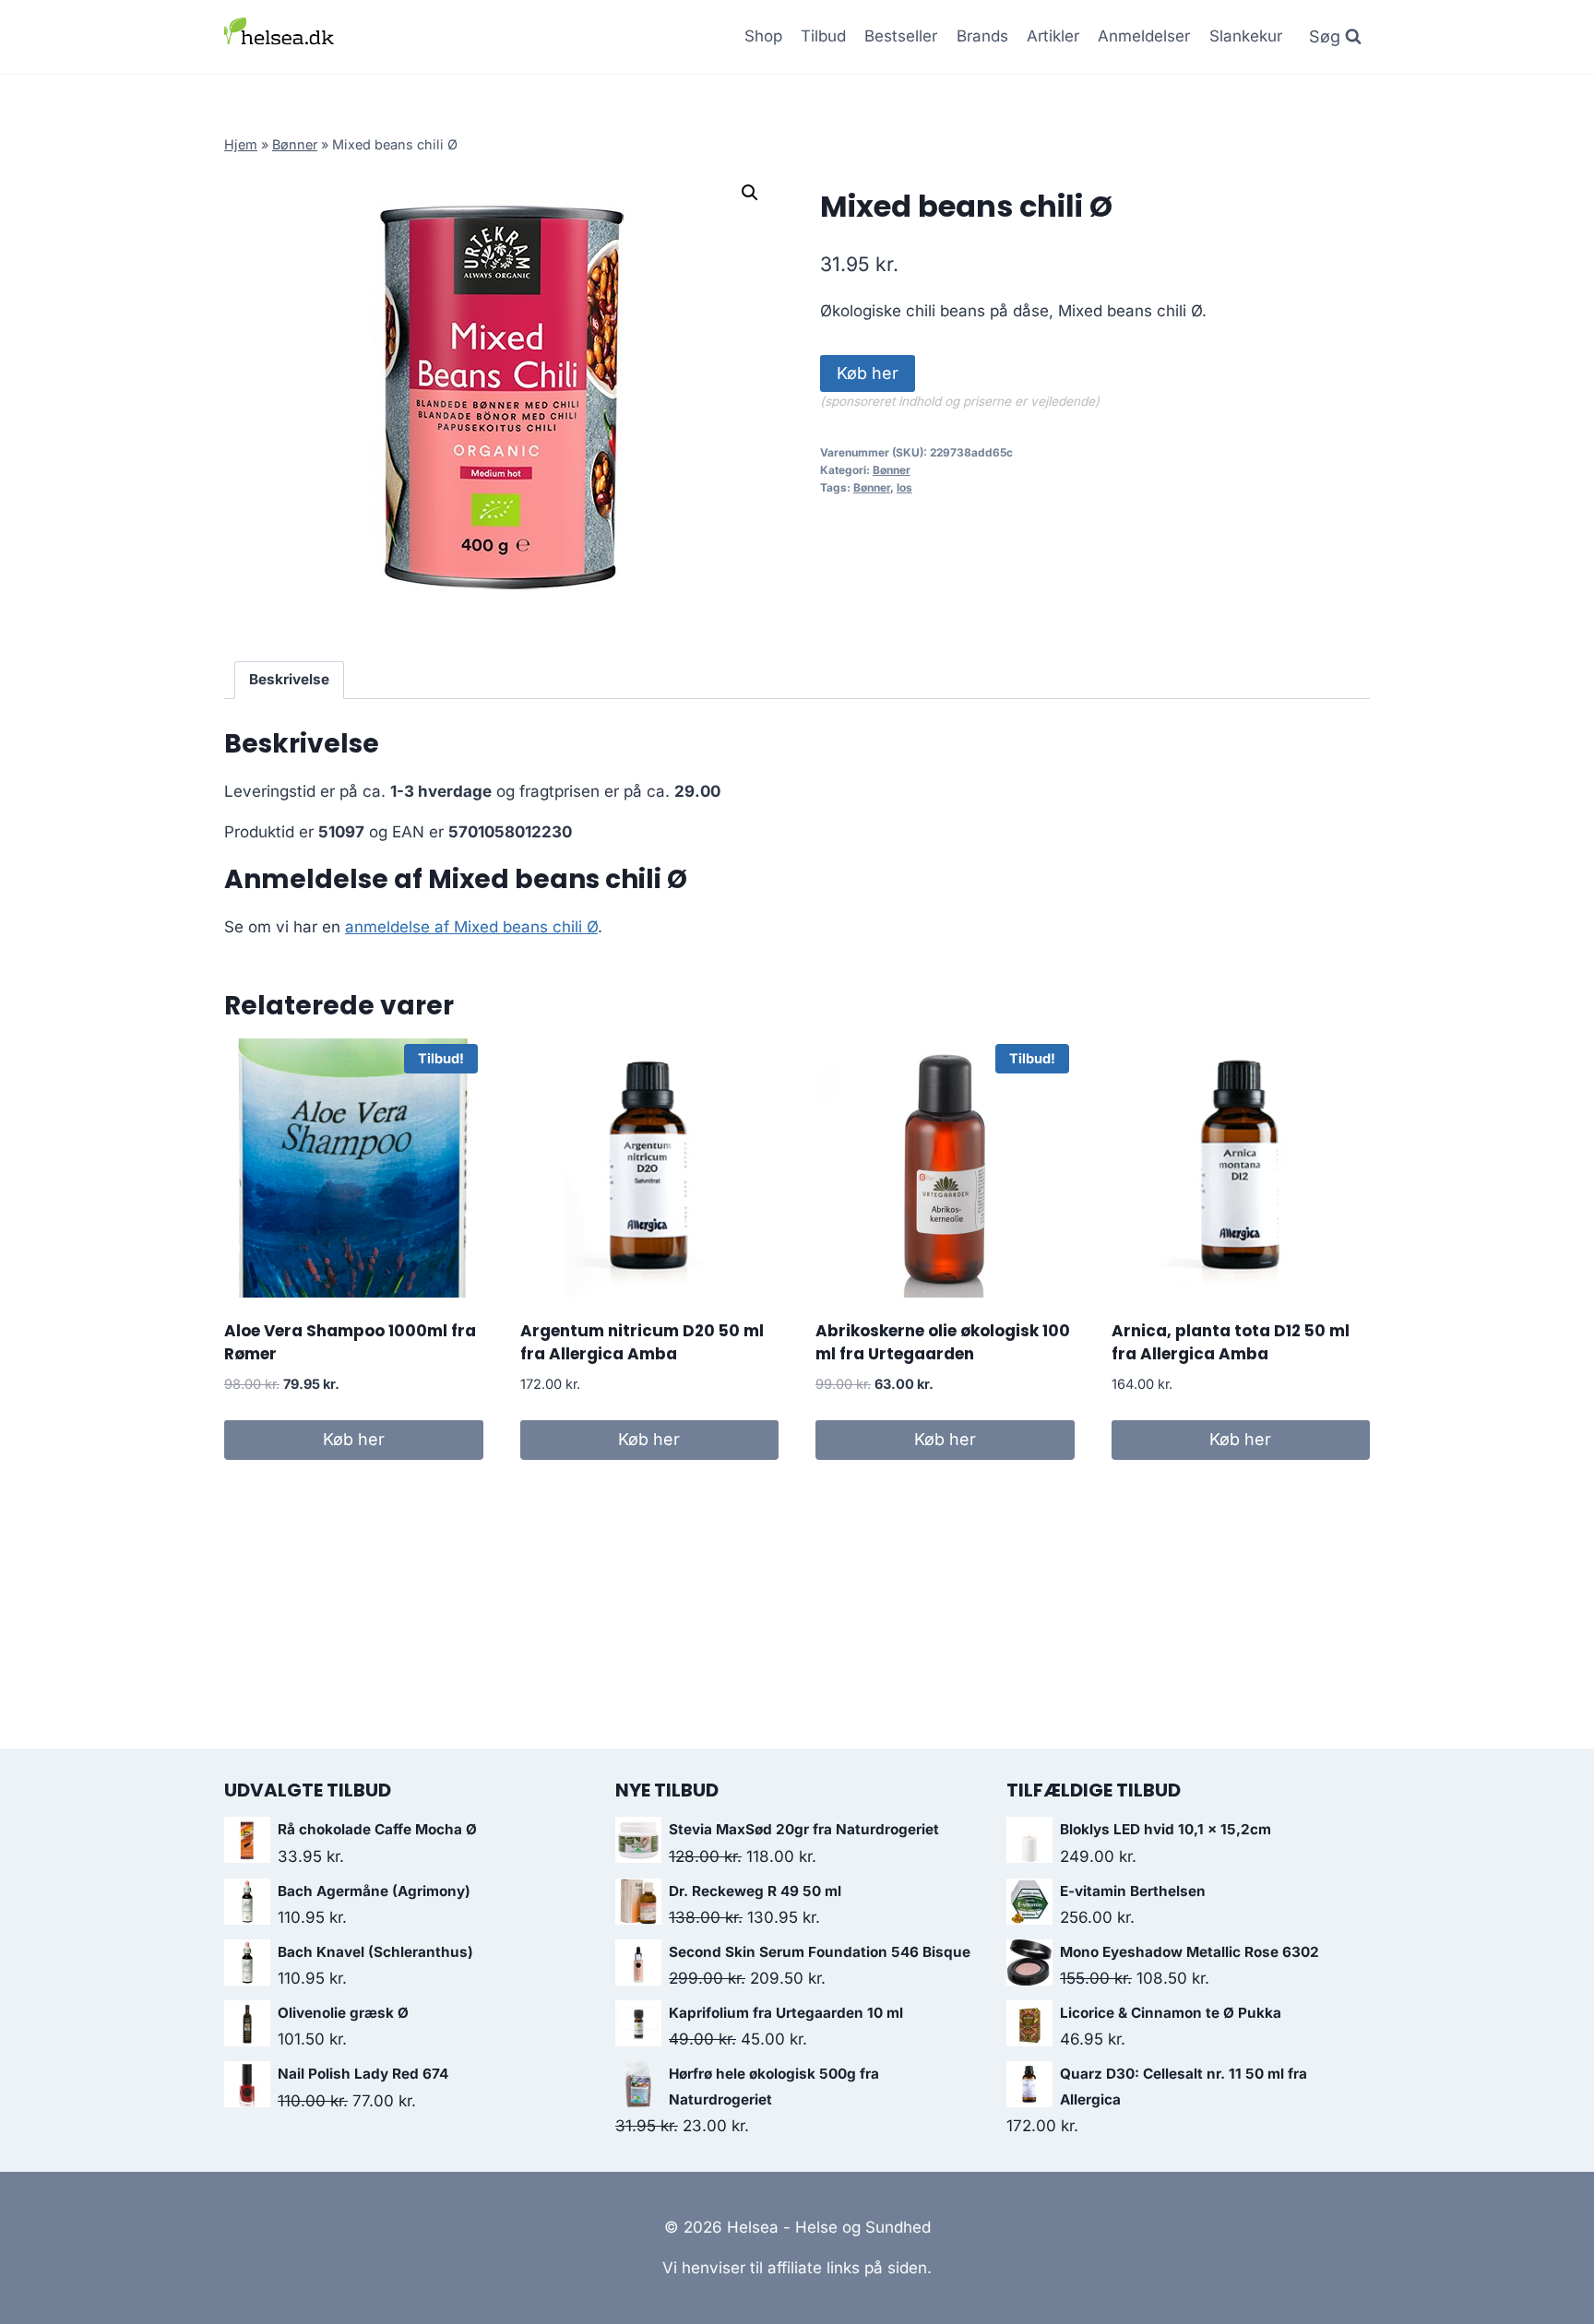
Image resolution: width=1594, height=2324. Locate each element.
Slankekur (1246, 36)
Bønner (295, 144)
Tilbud (823, 36)
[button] (750, 193)
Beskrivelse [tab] (289, 679)
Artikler (1053, 36)
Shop (763, 36)
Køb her (868, 373)
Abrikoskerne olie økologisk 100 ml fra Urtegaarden (943, 1343)
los (904, 487)
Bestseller (901, 36)
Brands (982, 36)
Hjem (241, 144)
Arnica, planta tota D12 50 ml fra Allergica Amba (1231, 1343)
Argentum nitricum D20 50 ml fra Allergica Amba (642, 1343)
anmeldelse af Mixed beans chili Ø (471, 927)
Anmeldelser (1144, 36)
